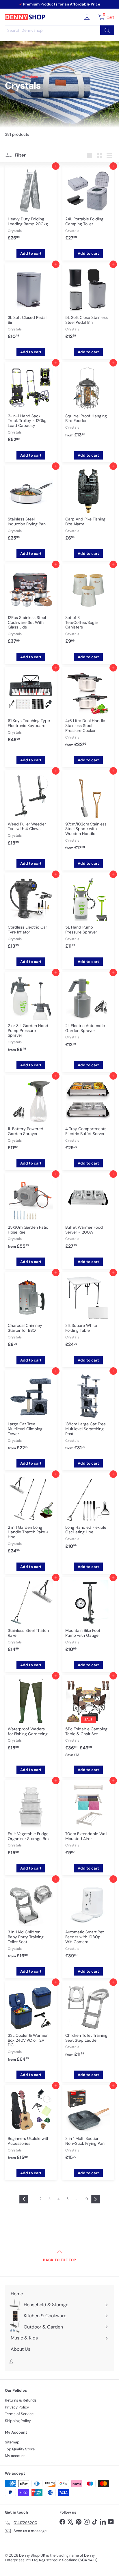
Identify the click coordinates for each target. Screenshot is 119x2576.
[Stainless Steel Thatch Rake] (31, 1618)
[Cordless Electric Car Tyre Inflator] (31, 914)
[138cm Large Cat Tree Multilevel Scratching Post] (88, 1413)
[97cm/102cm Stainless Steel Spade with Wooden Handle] (88, 813)
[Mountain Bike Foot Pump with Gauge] (88, 1618)
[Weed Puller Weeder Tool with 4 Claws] (31, 811)
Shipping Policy (18, 2421)
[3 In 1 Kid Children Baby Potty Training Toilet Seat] (31, 1922)
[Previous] (24, 2199)
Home (10, 77)
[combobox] (59, 30)
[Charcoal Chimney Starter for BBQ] (31, 1313)
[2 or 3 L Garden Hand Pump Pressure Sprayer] (31, 1015)
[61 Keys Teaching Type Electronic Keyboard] (31, 708)
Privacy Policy (17, 2407)
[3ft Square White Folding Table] (88, 1313)
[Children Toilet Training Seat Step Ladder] (88, 2022)
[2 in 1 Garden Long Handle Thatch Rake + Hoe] (31, 1517)
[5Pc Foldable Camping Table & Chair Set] (88, 1719)
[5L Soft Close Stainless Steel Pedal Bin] (88, 304)
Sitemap (12, 2442)
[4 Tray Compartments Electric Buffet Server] (88, 1116)
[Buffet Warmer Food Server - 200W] (88, 1214)
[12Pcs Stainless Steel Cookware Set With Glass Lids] (31, 607)
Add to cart (31, 253)
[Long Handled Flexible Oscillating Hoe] (88, 1514)
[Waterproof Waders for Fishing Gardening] (31, 1716)
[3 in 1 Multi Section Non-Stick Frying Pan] (88, 2126)
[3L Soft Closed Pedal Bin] (31, 304)
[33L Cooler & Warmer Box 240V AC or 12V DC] (31, 2025)
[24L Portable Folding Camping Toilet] (88, 206)
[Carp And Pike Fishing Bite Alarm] (88, 506)
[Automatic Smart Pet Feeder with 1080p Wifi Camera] (88, 1922)
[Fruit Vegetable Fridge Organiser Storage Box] (31, 1821)
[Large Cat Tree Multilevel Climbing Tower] (31, 1413)
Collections (29, 77)
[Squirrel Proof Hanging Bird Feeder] (88, 403)
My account (15, 2456)
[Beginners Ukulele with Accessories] (31, 2126)
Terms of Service (19, 2414)
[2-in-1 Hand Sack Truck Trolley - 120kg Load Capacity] (31, 405)
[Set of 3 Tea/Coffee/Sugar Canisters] (88, 607)
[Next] (96, 2199)
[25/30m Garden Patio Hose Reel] (31, 1214)
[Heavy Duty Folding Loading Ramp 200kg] (31, 206)
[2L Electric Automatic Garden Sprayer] (88, 1013)
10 (86, 2199)
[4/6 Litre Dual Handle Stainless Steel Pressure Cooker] (88, 710)
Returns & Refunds (21, 2400)
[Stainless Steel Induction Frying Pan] (31, 506)
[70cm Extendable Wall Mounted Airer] (88, 1821)
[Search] (107, 30)
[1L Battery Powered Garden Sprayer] (31, 1116)
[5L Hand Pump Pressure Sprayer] (88, 914)
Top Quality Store (20, 2449)
